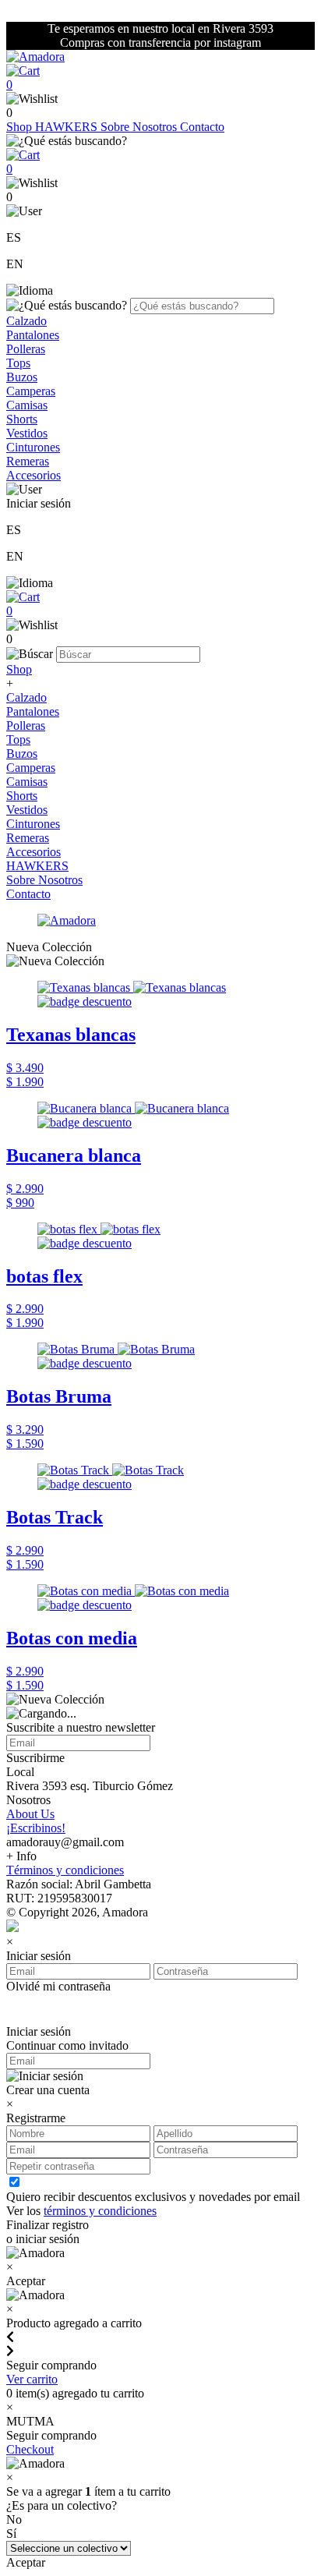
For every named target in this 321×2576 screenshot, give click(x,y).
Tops (18, 363)
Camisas (27, 405)
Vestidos (27, 433)
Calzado (26, 321)
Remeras (28, 461)
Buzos (22, 377)
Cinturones (33, 447)
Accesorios (34, 475)
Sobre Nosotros (140, 127)
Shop (21, 127)
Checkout (30, 2449)
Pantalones (33, 335)
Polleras (26, 349)
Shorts (22, 419)
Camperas (31, 391)
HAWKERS (68, 127)
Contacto (202, 127)
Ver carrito (32, 2379)
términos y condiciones (100, 2211)
